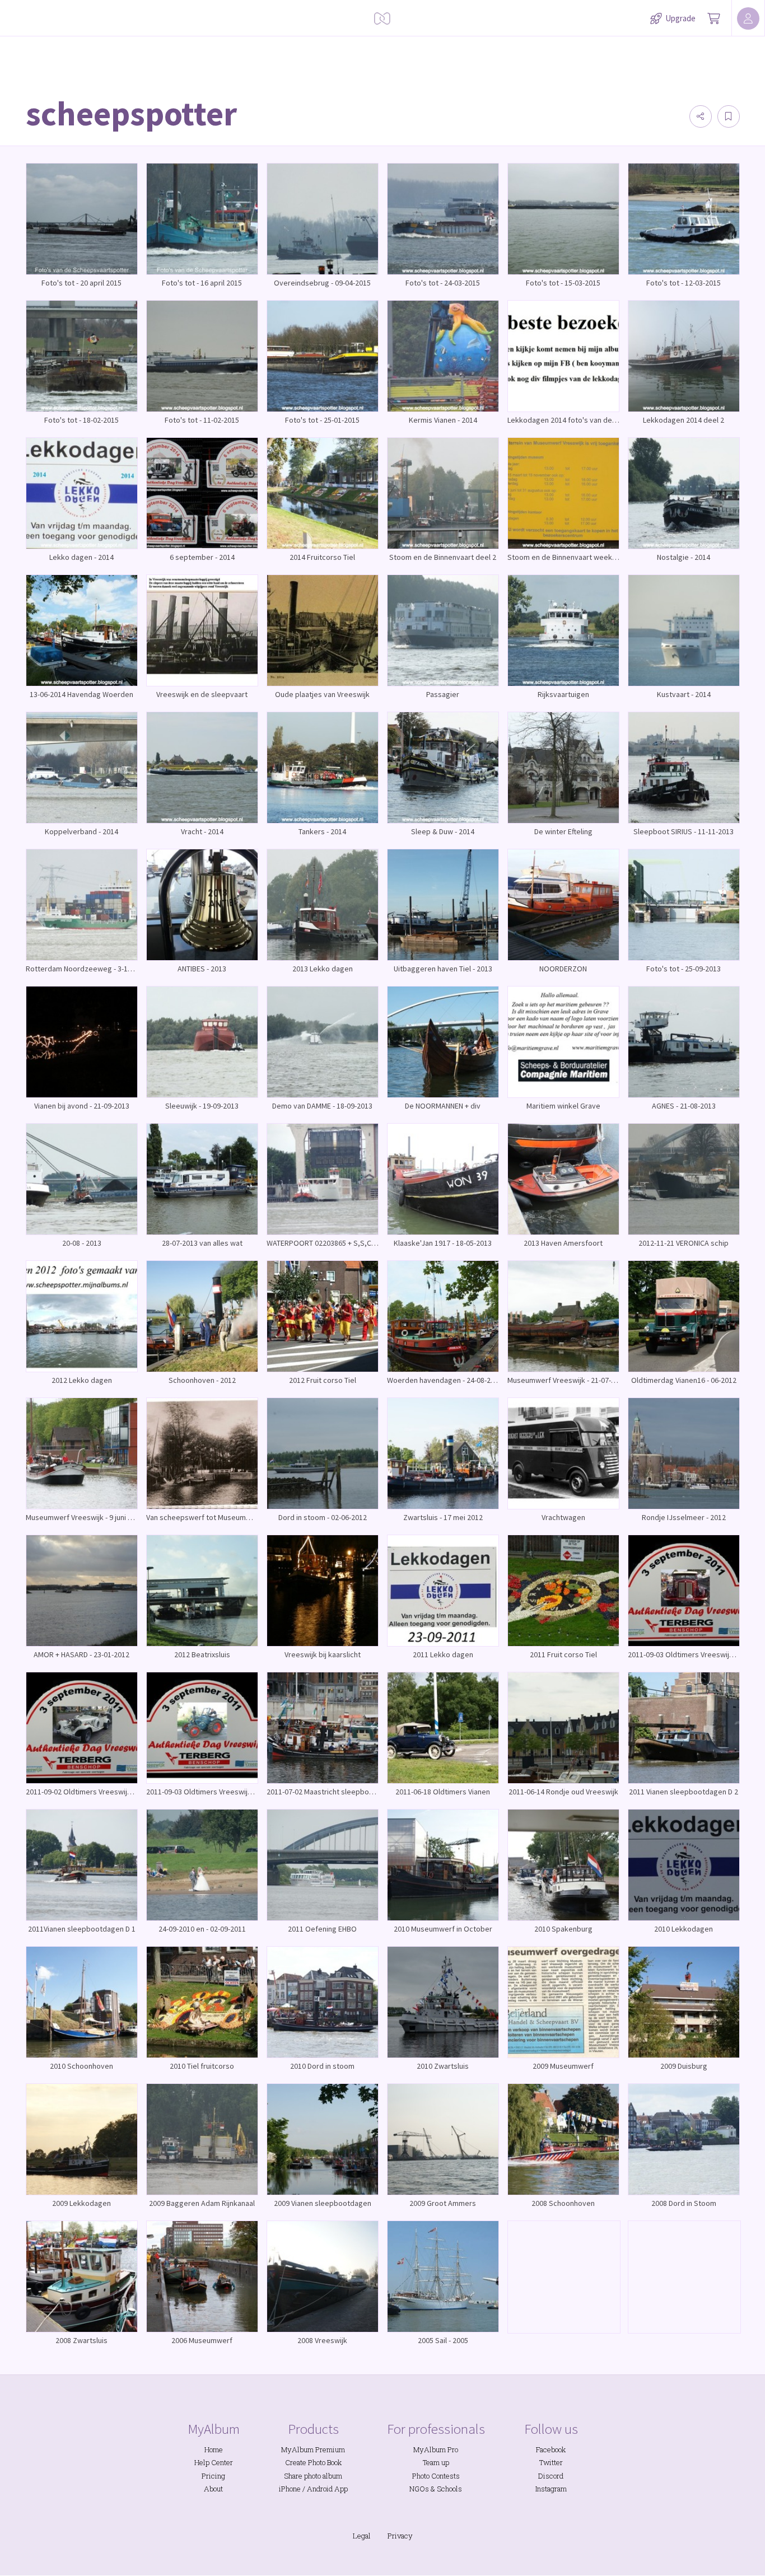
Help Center (214, 2462)
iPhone (290, 2489)
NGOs (419, 2489)
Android (320, 2489)
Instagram (551, 2489)
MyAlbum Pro (436, 2449)
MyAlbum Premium (313, 2449)
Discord (551, 2476)
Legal (362, 2536)
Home (214, 2449)
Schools (449, 2489)
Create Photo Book (313, 2462)
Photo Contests (436, 2476)
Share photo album (313, 2476)
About (213, 2489)
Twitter (551, 2462)
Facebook (551, 2449)
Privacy (400, 2536)
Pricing (213, 2476)
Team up (436, 2462)
